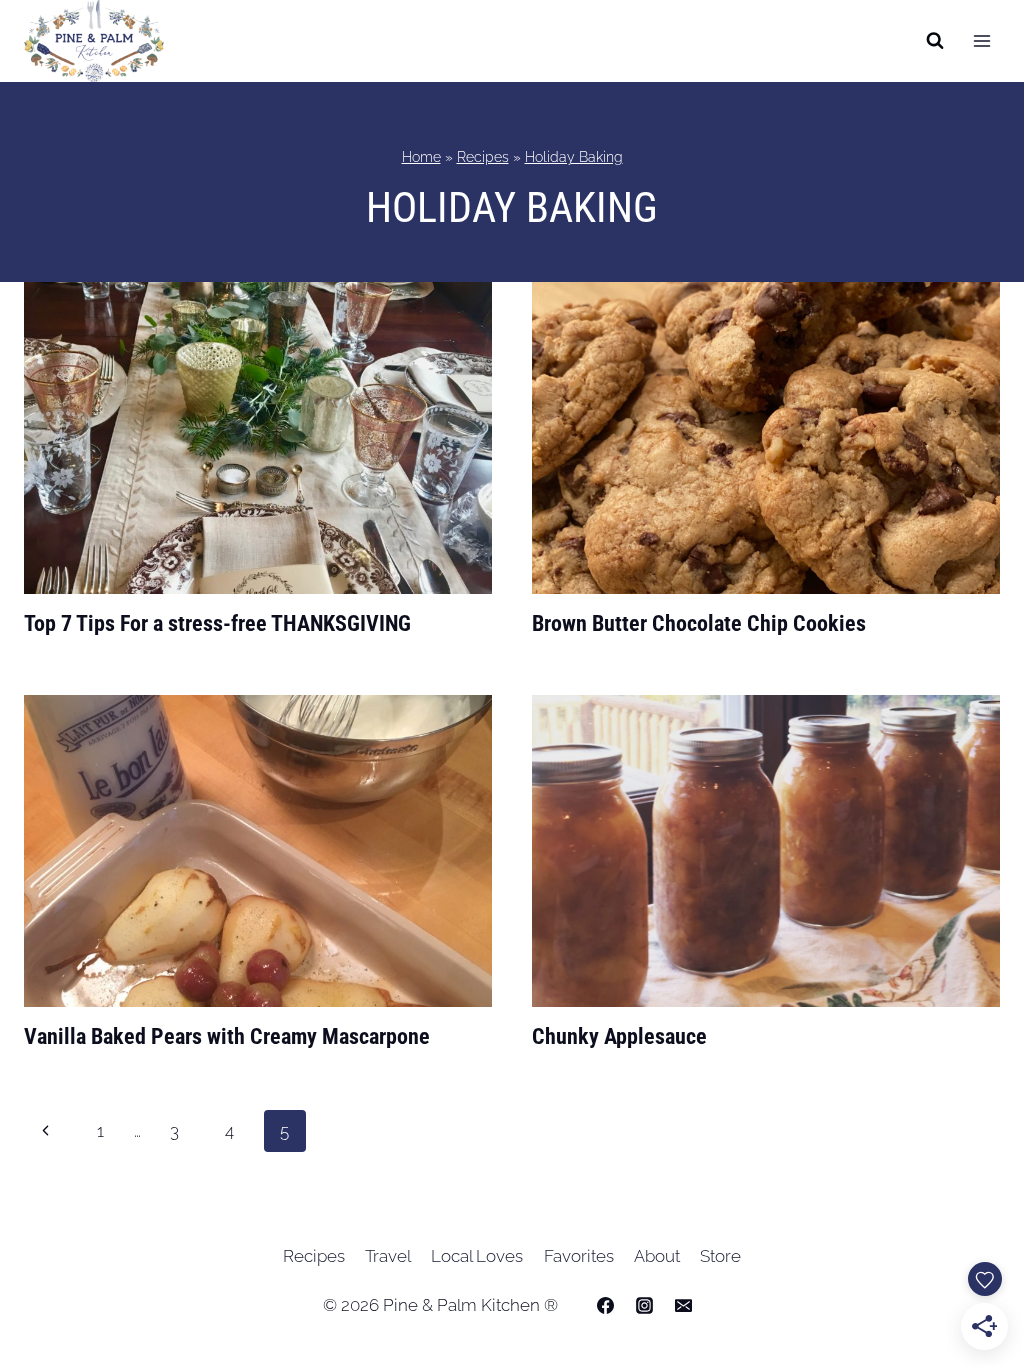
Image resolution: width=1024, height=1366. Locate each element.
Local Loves (477, 1256)
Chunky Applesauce (619, 1036)
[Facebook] (605, 1305)
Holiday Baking (574, 156)
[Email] (684, 1305)
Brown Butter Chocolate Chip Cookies (699, 623)
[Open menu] (981, 41)
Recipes (483, 156)
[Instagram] (645, 1305)
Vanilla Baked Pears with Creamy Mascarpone (227, 1036)
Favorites (579, 1256)
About (657, 1256)
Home (421, 156)
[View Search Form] (935, 41)
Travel (388, 1256)
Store (720, 1256)
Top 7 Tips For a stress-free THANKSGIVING (217, 623)
